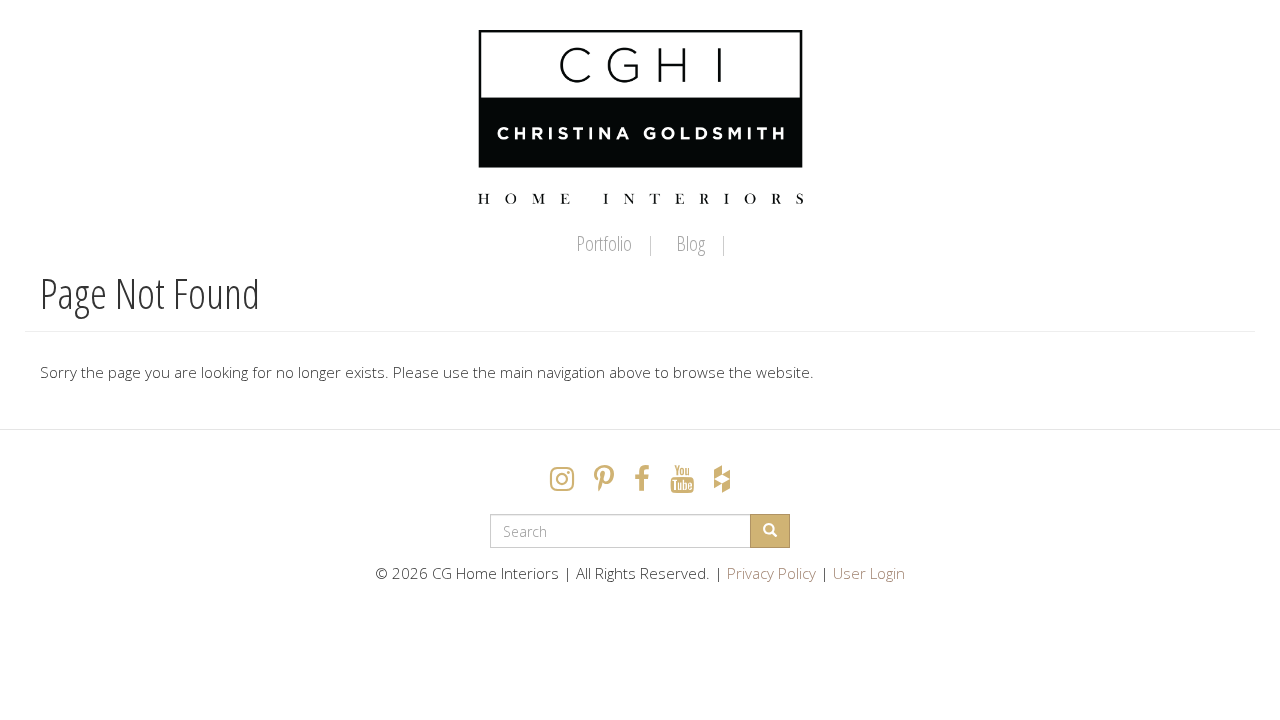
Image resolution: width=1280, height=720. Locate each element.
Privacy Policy (771, 573)
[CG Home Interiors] (640, 117)
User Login (869, 573)
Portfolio (604, 243)
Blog (690, 243)
